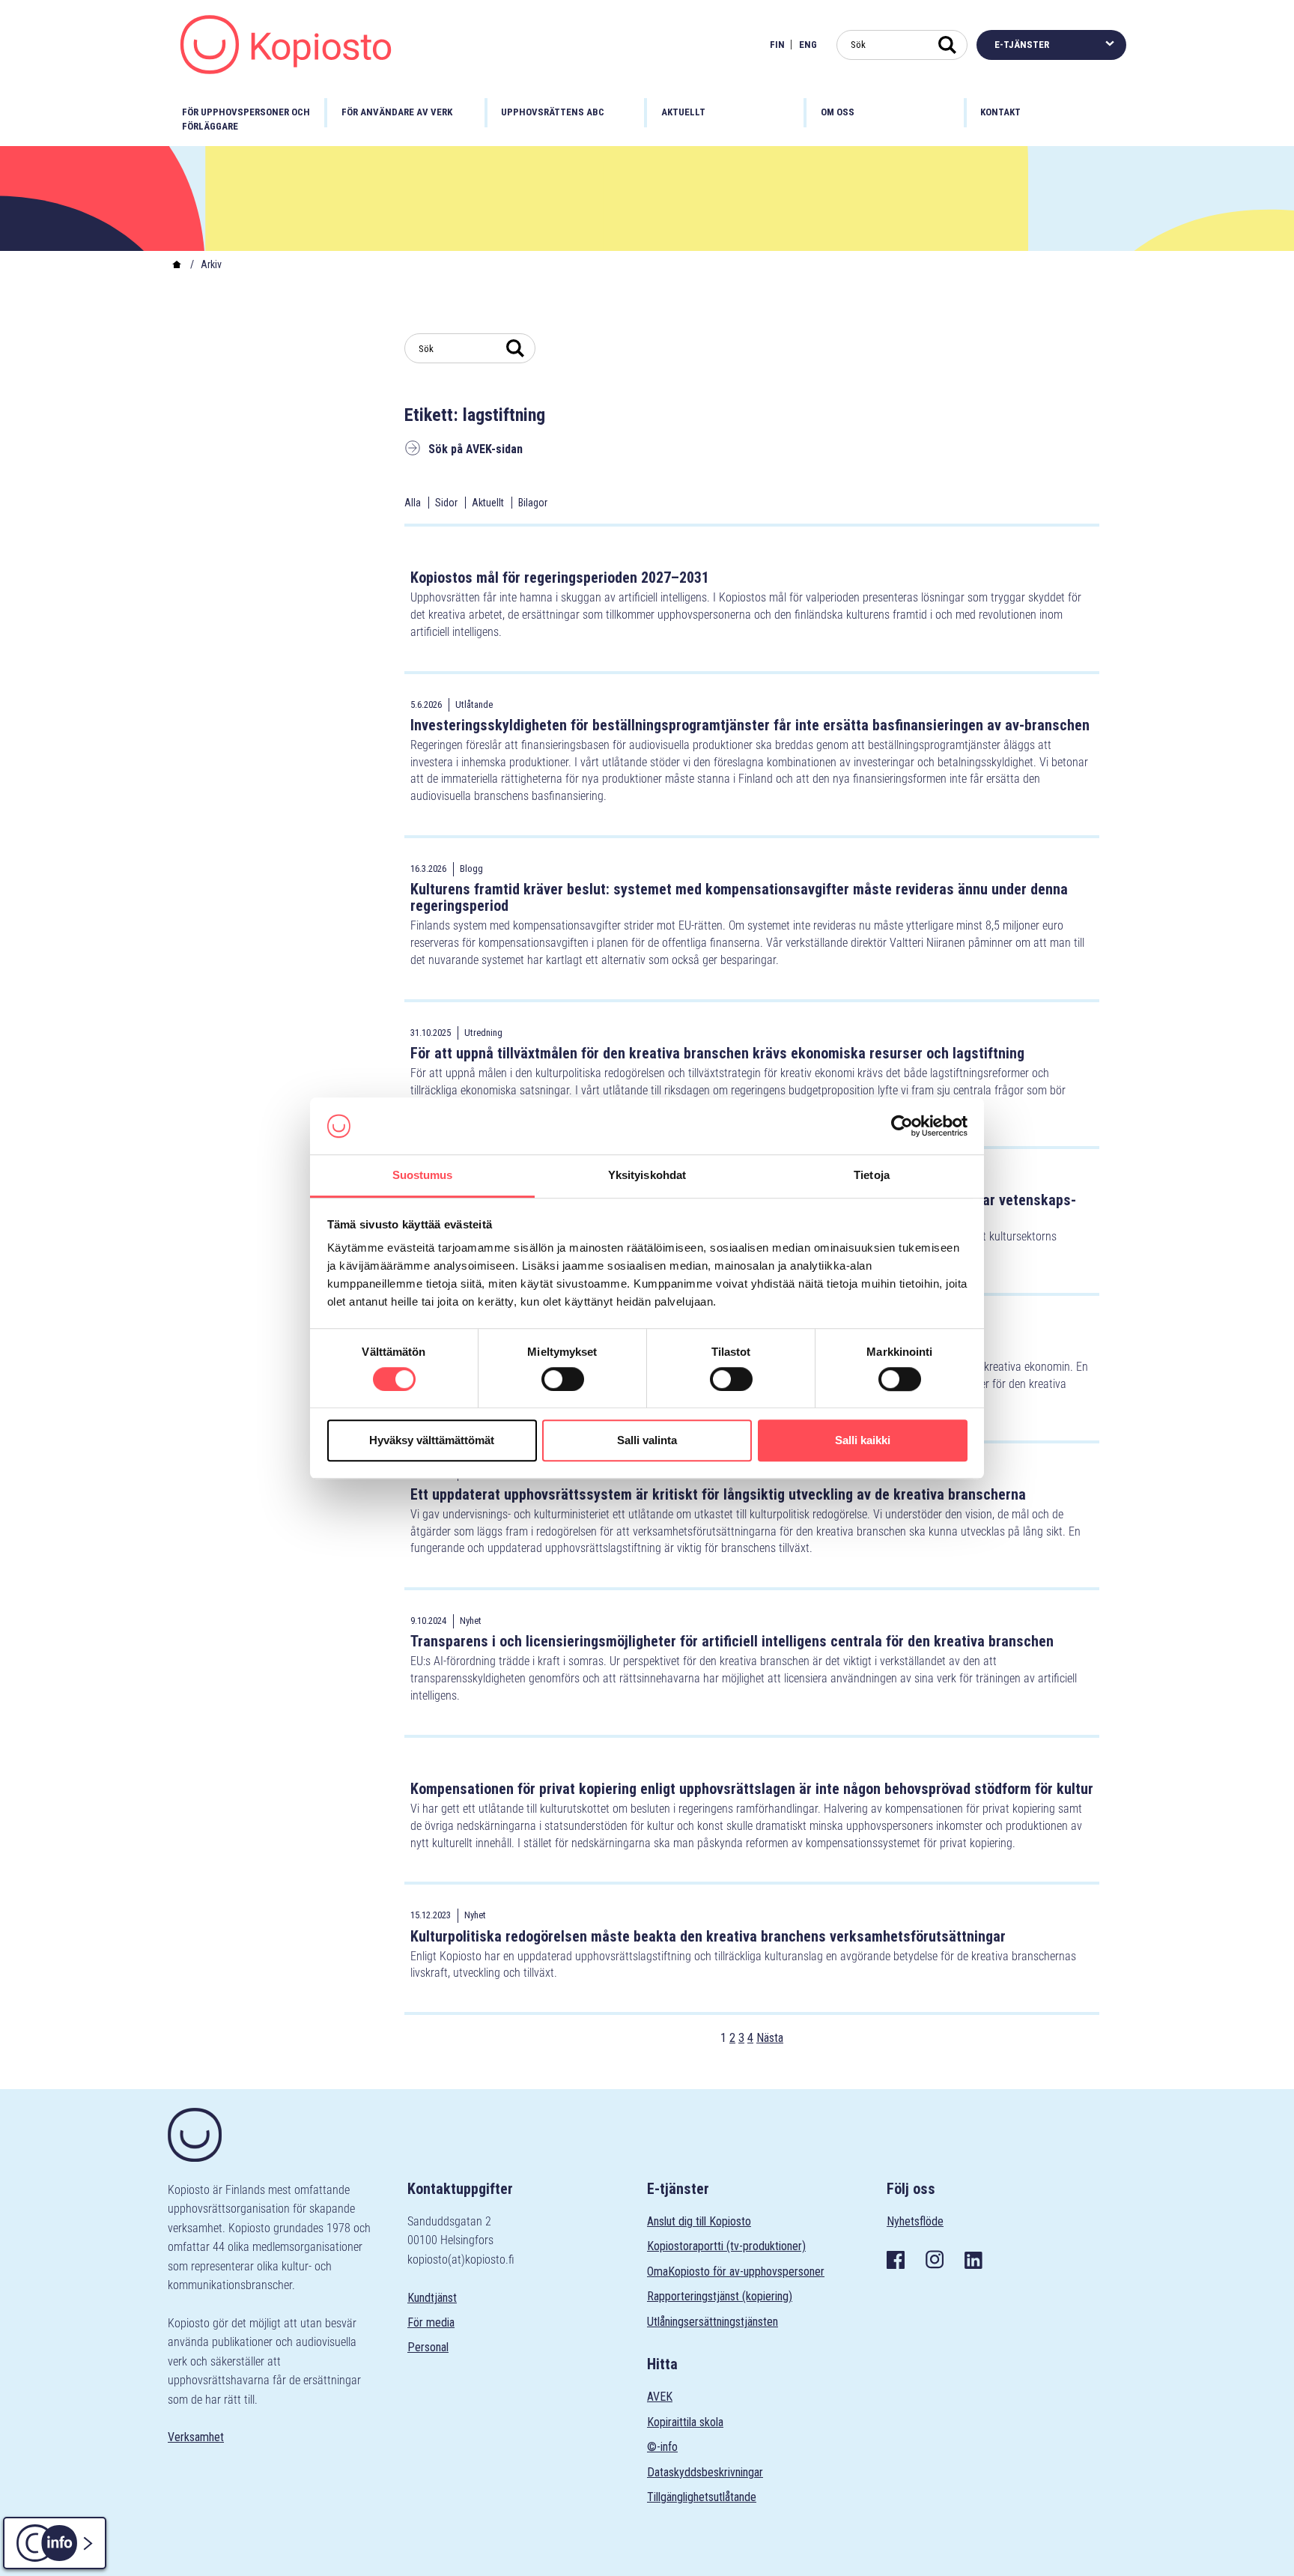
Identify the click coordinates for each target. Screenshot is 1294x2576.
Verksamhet (196, 2437)
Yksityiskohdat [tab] (647, 1176)
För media (431, 2322)
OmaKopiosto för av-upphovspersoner (736, 2272)
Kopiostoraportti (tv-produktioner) (726, 2246)
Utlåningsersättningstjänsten (713, 2322)
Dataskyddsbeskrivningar (705, 2472)
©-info (662, 2447)
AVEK (660, 2397)
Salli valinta (647, 1440)
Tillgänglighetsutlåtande (702, 2497)
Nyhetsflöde (915, 2221)
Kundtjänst (432, 2298)
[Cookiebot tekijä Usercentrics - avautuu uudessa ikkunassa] (902, 1126)
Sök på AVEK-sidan (476, 449)
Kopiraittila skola (685, 2422)
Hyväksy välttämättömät (432, 1440)
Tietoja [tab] (872, 1176)
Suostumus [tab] (423, 1176)
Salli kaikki (863, 1440)
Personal (428, 2347)
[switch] (563, 1379)
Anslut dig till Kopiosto (699, 2221)
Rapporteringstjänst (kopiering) (720, 2296)
